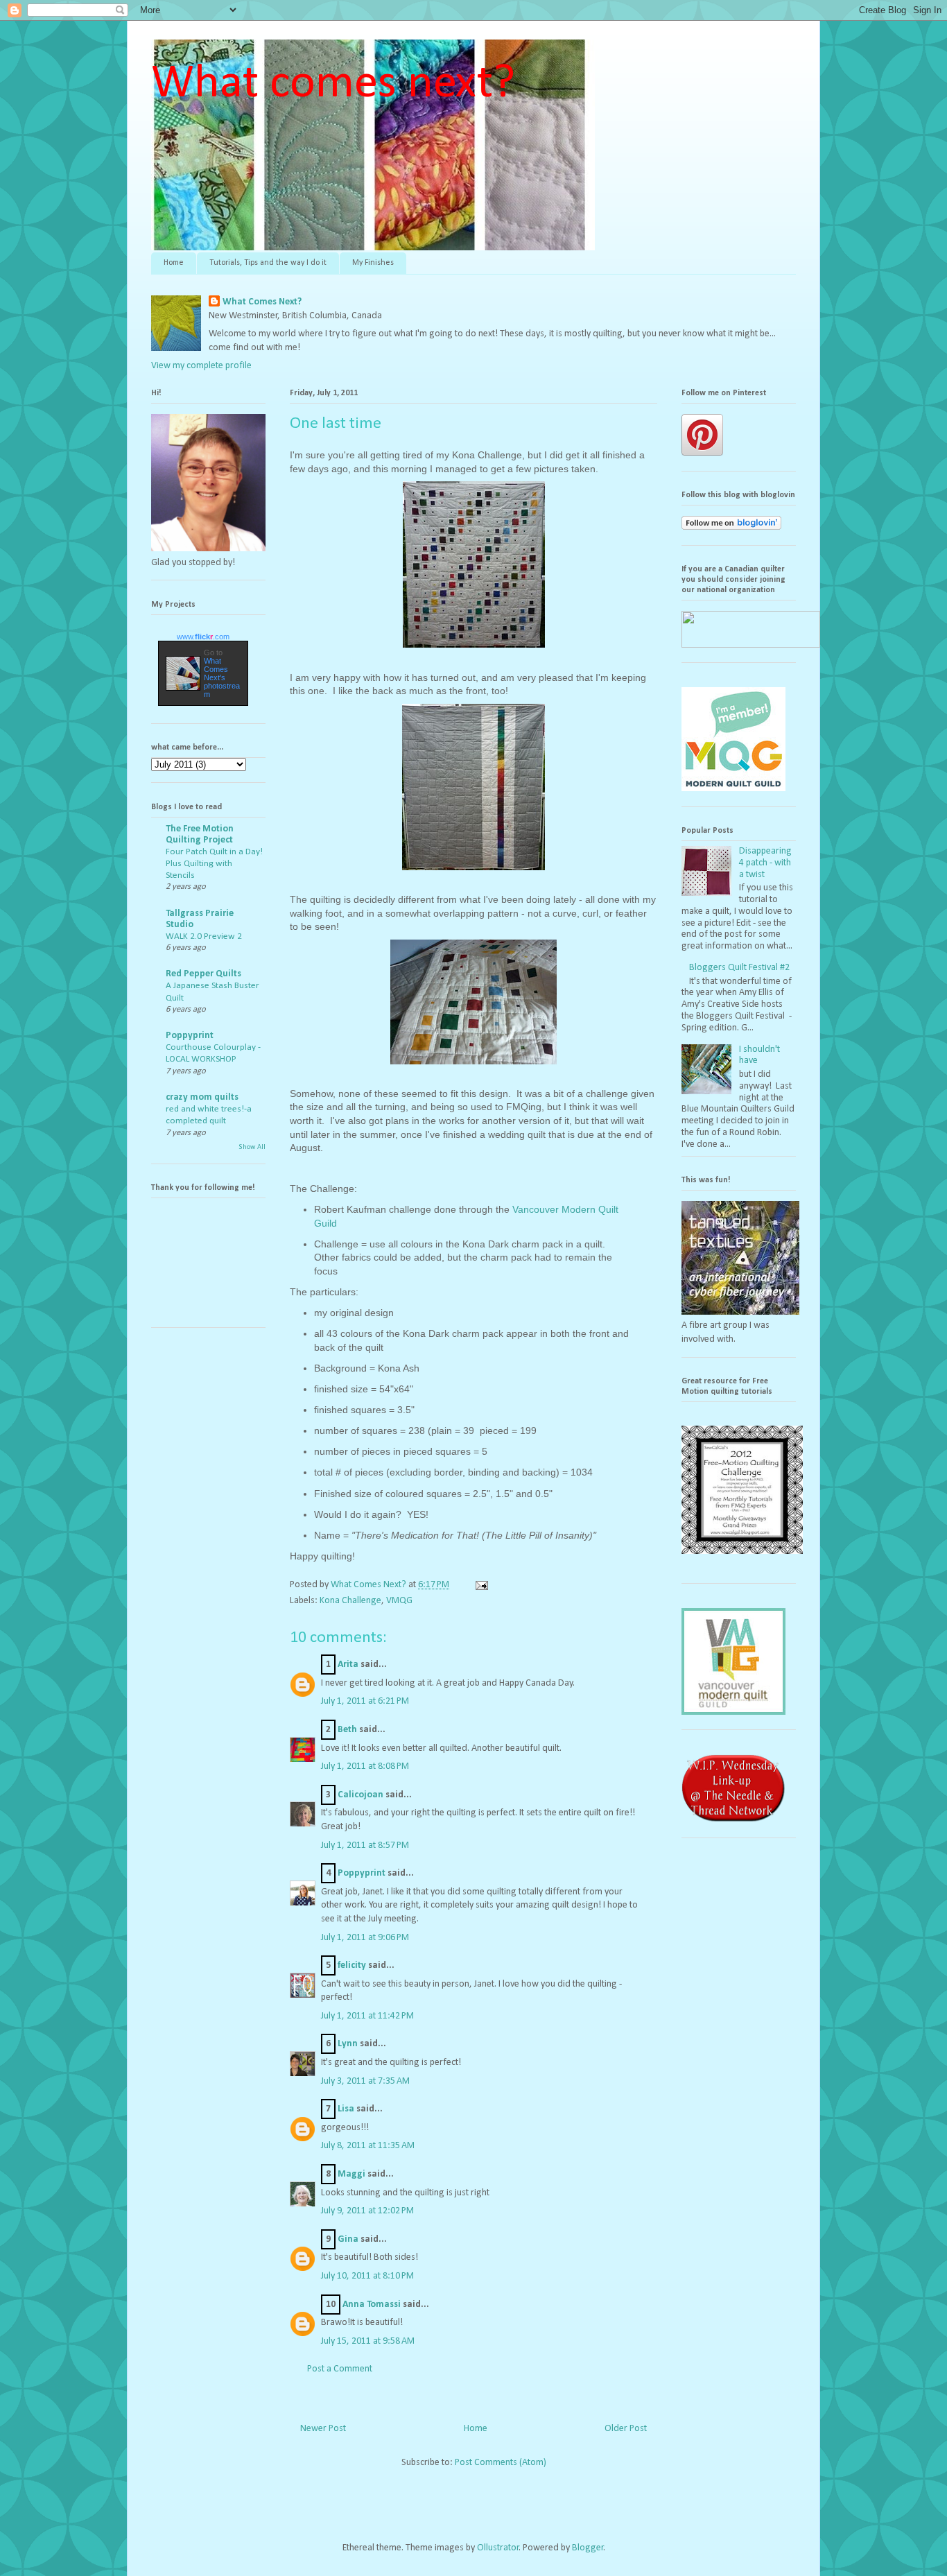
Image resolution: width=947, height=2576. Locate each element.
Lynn (348, 2044)
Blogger (588, 2548)
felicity (352, 1965)
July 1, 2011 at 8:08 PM (365, 1766)
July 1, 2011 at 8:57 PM (365, 1845)
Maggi (351, 2174)
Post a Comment (340, 2369)
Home (174, 263)
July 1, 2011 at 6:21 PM (365, 1701)
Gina (348, 2239)
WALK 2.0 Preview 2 (204, 936)
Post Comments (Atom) (501, 2463)
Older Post (626, 2429)
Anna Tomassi (372, 2305)
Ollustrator (498, 2548)
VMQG (399, 1601)
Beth (347, 1730)
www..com (203, 637)
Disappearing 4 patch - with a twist (765, 863)
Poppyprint (362, 1873)
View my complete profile (201, 366)
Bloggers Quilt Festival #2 (739, 968)
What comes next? (333, 84)
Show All (252, 1147)
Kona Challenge (350, 1601)
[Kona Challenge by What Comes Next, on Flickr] (474, 650)
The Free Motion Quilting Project (200, 835)
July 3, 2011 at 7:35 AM (365, 2081)
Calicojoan (360, 1795)
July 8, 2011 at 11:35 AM (368, 2146)
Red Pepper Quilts (203, 974)
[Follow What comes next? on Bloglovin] (731, 527)
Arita (348, 1665)
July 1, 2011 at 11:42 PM (367, 2016)
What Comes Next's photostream (222, 677)
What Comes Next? (262, 302)
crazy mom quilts (202, 1097)
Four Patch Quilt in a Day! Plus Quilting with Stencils (214, 864)
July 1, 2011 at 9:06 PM (365, 1938)
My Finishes (373, 263)
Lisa (346, 2109)
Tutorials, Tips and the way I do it (268, 263)
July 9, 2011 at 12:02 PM (367, 2211)
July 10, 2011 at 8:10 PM (367, 2276)
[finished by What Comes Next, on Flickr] (473, 1066)
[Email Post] (480, 1585)
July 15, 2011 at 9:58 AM (368, 2341)
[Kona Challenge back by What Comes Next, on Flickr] (473, 872)
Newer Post (323, 2429)
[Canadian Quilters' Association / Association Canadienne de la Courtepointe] (751, 645)
